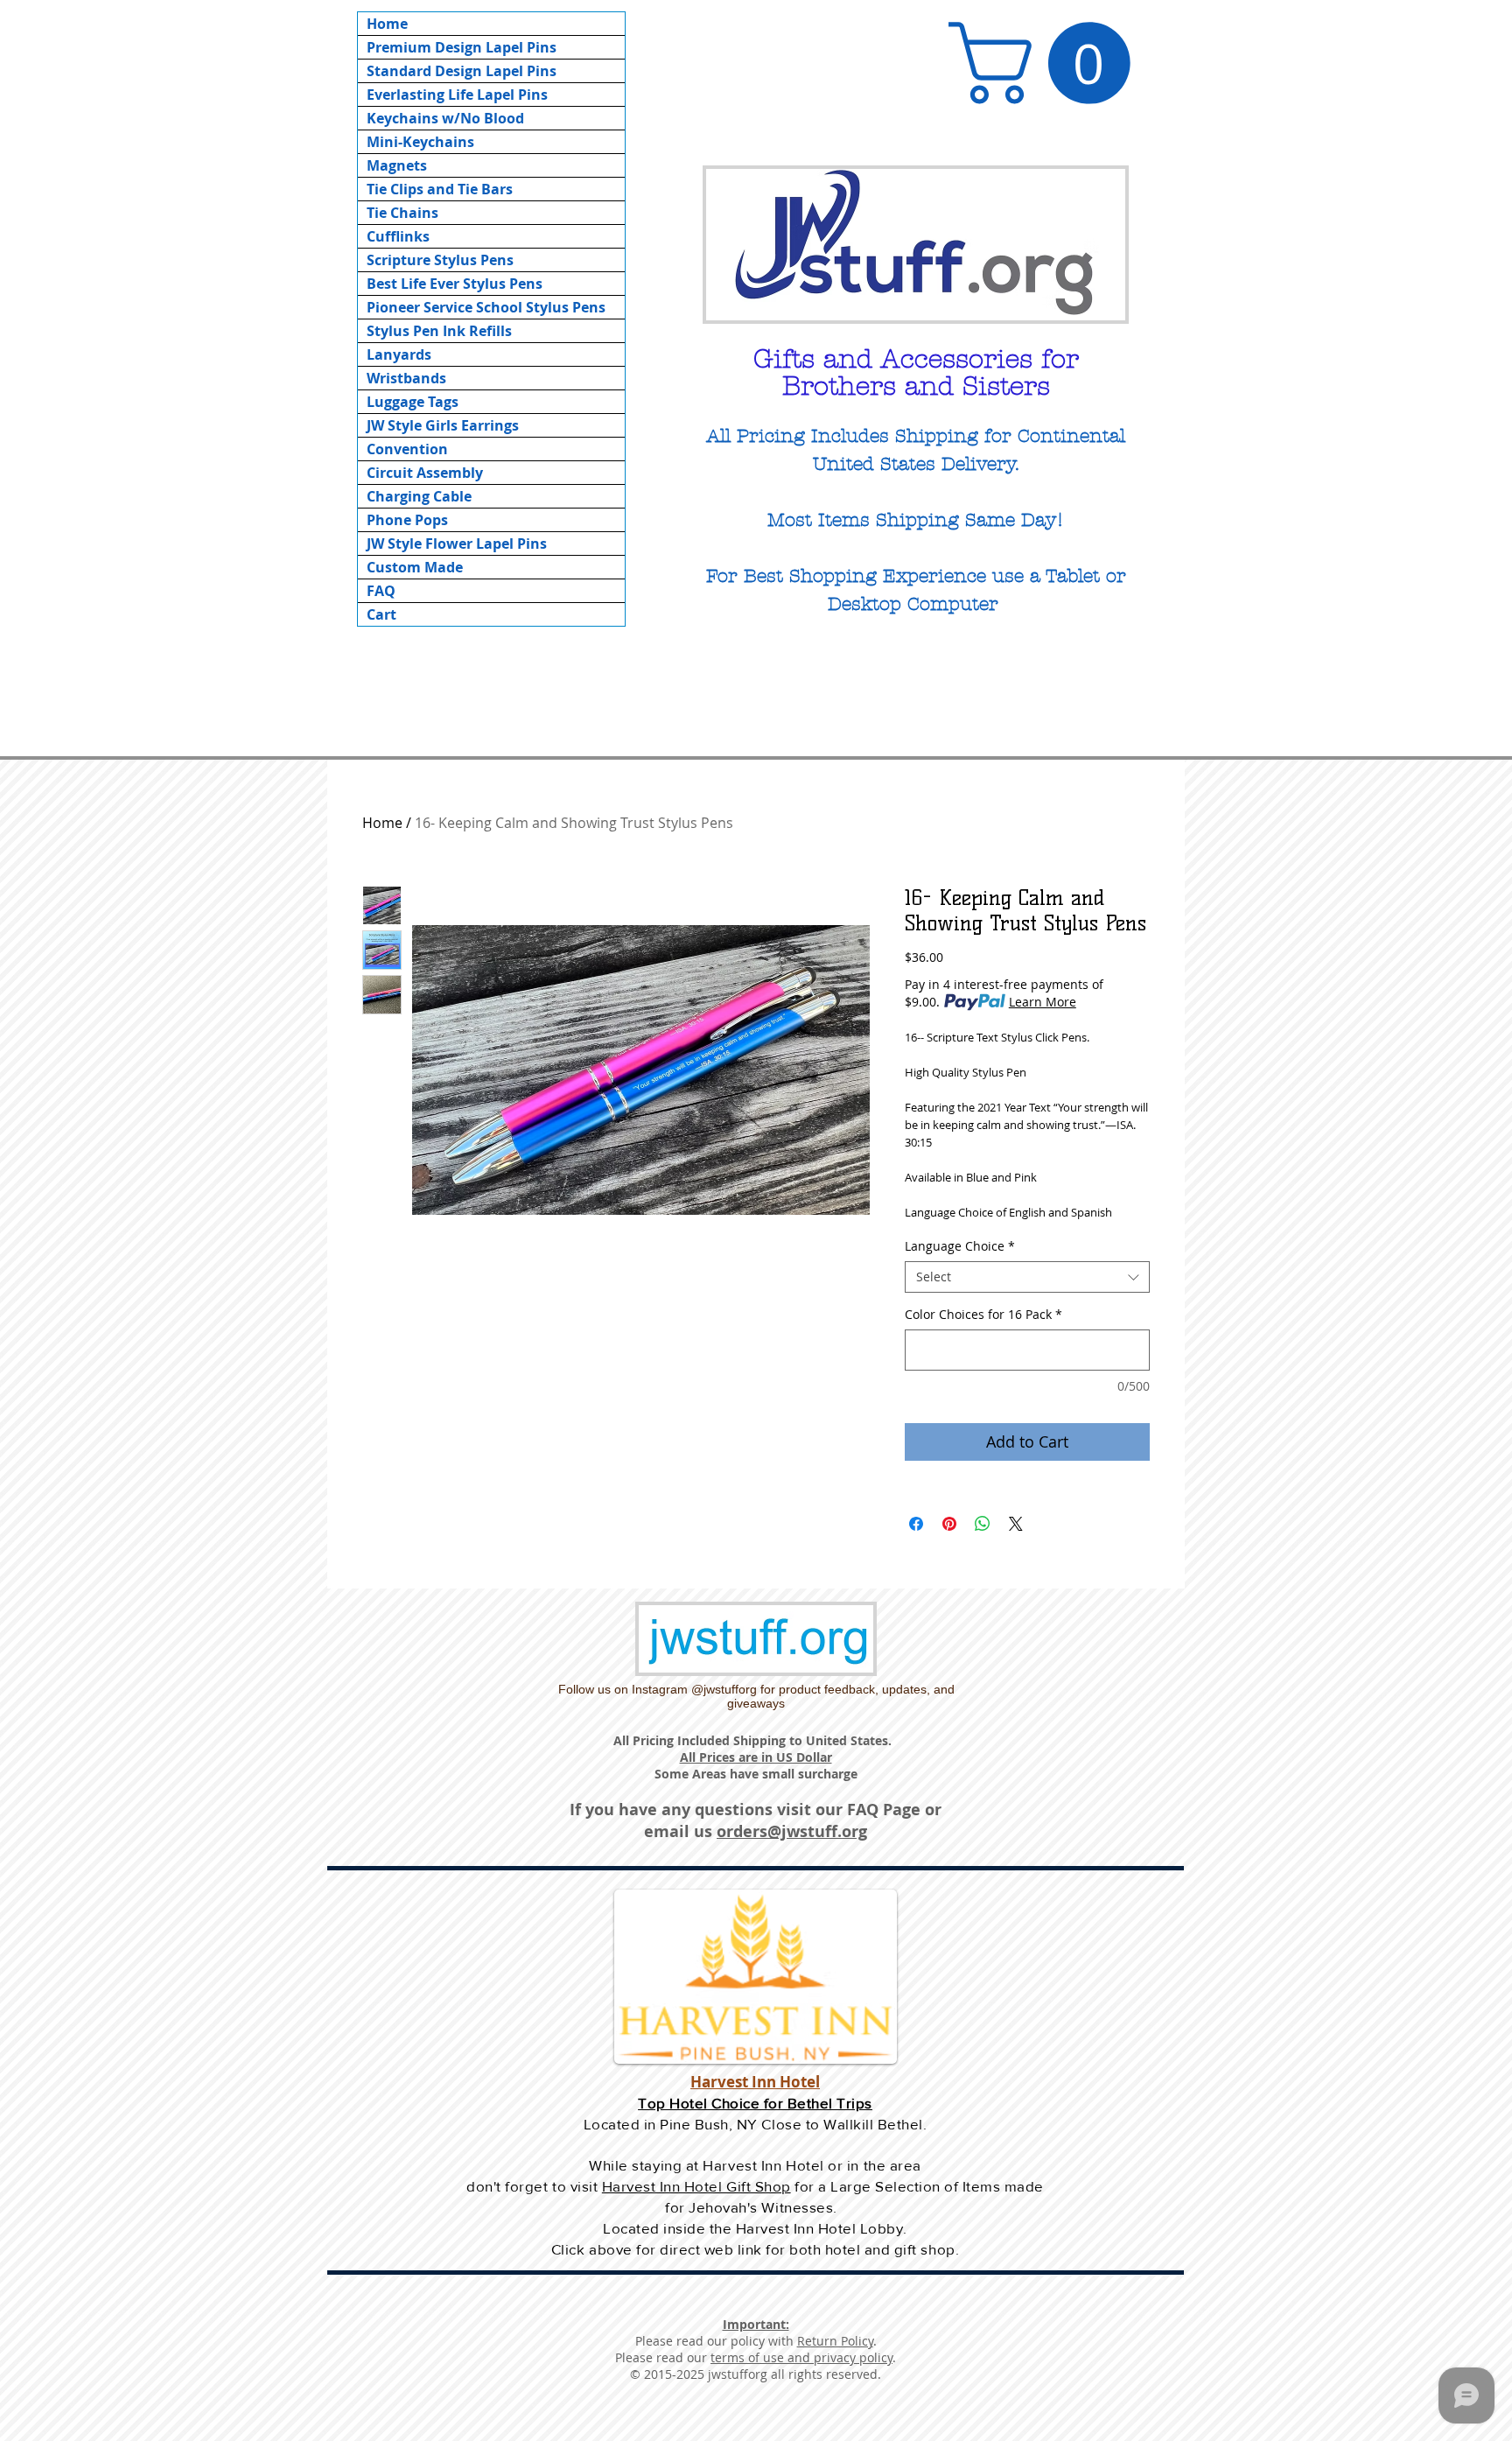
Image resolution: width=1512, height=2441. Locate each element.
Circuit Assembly (425, 473)
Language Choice (960, 1246)
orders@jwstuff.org (792, 1831)
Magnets (397, 165)
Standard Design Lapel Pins (462, 71)
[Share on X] (1016, 1524)
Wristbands (406, 378)
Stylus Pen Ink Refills (439, 331)
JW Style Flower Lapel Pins (457, 544)
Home (387, 24)
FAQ (381, 591)
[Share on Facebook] (916, 1524)
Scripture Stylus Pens (440, 260)
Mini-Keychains (420, 142)
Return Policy (835, 2341)
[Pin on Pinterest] (949, 1524)
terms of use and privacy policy (801, 2357)
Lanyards (399, 354)
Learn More (1043, 1002)
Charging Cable (419, 496)
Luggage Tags (413, 402)
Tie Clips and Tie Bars (440, 189)
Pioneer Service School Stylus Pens (486, 307)
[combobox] (1027, 1277)
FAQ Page (884, 1810)
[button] (1049, 63)
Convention (407, 449)
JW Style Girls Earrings (443, 425)
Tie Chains (402, 213)
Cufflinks (398, 236)
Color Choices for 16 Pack (983, 1315)
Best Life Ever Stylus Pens (455, 284)
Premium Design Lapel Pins (462, 47)
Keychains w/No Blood (445, 118)
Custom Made (415, 567)
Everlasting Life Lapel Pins (457, 95)
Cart (381, 614)
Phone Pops (407, 520)
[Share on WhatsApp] (983, 1524)
